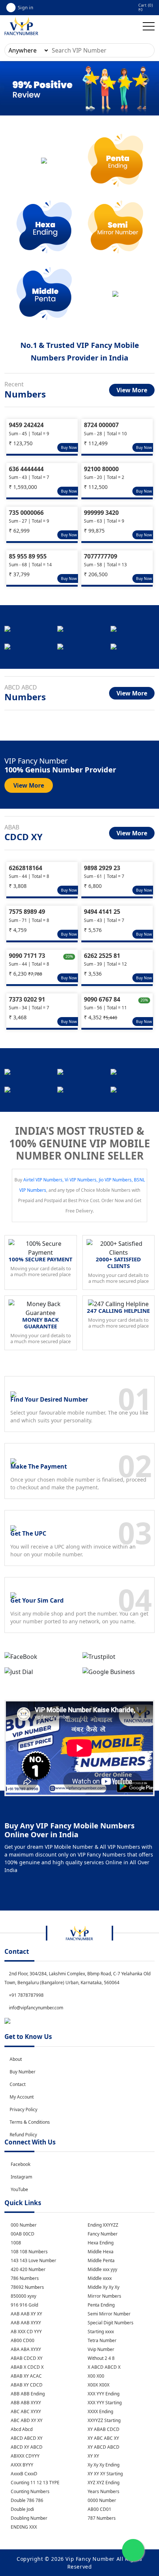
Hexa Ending (100, 2243)
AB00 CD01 (99, 2509)
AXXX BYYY (21, 2465)
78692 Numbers (27, 2287)
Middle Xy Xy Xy (103, 2287)
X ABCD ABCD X (104, 2367)
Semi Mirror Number (109, 2314)
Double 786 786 (26, 2500)
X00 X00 (95, 2376)
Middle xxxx (99, 2278)
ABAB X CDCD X (27, 2367)
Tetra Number (102, 2340)
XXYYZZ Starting (104, 2420)
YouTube (19, 2189)
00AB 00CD (22, 2234)
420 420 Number (28, 2269)
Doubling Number (28, 2518)
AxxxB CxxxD (23, 2474)
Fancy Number (102, 2234)
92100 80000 (101, 469)
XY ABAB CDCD (103, 2429)
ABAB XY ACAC (26, 2376)
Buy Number (23, 2072)
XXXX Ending (100, 2411)
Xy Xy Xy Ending (103, 2465)
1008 (15, 2243)
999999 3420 (101, 513)
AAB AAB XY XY (26, 2314)
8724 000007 (101, 425)
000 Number (23, 2225)
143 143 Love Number (33, 2260)
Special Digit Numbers (110, 2323)
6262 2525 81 (102, 956)
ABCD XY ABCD (26, 2447)
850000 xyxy (23, 2296)
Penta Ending (101, 2305)
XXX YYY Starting (104, 2403)
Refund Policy (23, 2135)
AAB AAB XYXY (25, 2323)
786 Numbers (24, 2278)
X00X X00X (98, 2385)
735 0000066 (26, 513)
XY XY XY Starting (105, 2474)
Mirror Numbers (104, 2296)
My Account (22, 2097)
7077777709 (101, 556)
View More (132, 390)
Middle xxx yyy (102, 2269)
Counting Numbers (30, 2491)
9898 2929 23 (102, 868)
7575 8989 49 (27, 912)
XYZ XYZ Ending (103, 2483)
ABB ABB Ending (27, 2394)
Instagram (21, 2177)
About (16, 2059)
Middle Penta (101, 2260)
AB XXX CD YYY (26, 2332)
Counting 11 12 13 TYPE (35, 2483)
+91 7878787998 (26, 1995)
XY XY (93, 2456)
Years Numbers (103, 2491)
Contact (18, 2084)
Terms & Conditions (30, 2122)
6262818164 (26, 868)
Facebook (21, 2164)
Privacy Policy (23, 2109)
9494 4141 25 (102, 912)
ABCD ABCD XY (26, 2438)
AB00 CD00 (22, 2340)
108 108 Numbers (29, 2252)
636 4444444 (26, 469)
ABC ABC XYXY (25, 2411)
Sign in (26, 7)
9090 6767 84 (102, 999)
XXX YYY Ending (103, 2394)
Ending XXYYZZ (102, 2225)
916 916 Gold (24, 2305)
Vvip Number (100, 2349)
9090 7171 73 (27, 956)
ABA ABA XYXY (25, 2349)
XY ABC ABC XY (103, 2438)
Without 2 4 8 (101, 2358)
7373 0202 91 (27, 999)
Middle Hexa (100, 2252)
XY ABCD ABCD (103, 2447)
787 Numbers (101, 2518)
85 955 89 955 (28, 556)
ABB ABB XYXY (25, 2403)
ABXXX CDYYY (25, 2456)
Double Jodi (22, 2509)
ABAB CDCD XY (26, 2358)
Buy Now (69, 447)
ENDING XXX (23, 2527)
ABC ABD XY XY (26, 2420)
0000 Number (101, 2500)
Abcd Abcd (21, 2429)
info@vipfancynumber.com (35, 2008)
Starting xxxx (100, 2332)
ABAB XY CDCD (26, 2385)
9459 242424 (26, 425)
